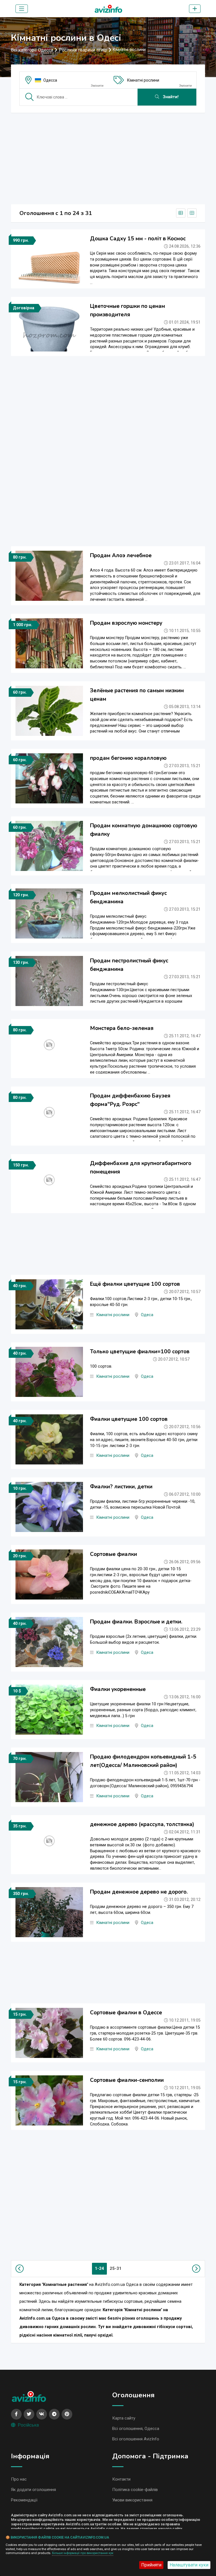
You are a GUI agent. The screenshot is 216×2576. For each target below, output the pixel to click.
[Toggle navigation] (22, 9)
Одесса (50, 80)
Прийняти (151, 2565)
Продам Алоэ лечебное (121, 555)
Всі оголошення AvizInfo (136, 2439)
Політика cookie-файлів (135, 2490)
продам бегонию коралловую (128, 758)
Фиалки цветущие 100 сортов (129, 1419)
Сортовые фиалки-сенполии (127, 2080)
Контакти (121, 2479)
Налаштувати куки (189, 2565)
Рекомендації (24, 2500)
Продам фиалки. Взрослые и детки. (136, 1622)
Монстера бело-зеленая (122, 1028)
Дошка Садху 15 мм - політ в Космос (138, 239)
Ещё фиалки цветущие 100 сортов (135, 1284)
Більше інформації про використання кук (83, 2553)
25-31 (116, 2268)
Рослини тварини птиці (83, 50)
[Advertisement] (108, 157)
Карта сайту (124, 2418)
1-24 (99, 2268)
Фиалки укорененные (118, 1689)
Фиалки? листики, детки (121, 1487)
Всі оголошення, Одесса (136, 2429)
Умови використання (132, 2500)
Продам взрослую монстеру (126, 623)
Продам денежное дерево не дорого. (139, 1892)
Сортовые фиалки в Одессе (126, 2013)
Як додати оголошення (33, 2490)
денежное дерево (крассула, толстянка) (142, 1824)
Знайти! (170, 97)
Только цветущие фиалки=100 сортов (140, 1352)
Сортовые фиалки (113, 1554)
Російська (28, 2425)
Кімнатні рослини (143, 80)
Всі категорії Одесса (32, 50)
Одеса (147, 1315)
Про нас (19, 2479)
